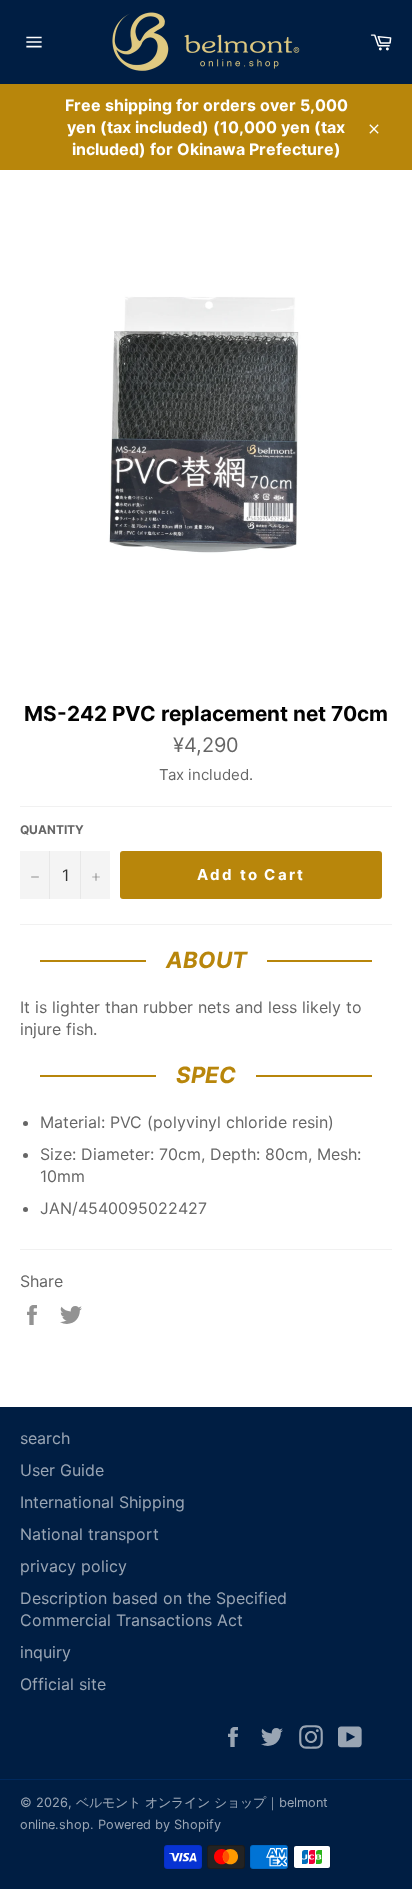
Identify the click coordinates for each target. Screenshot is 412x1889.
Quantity (52, 829)
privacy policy (73, 1566)
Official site (63, 1684)
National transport (89, 1534)
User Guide (62, 1470)
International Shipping (102, 1502)
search (45, 1438)
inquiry (45, 1652)
